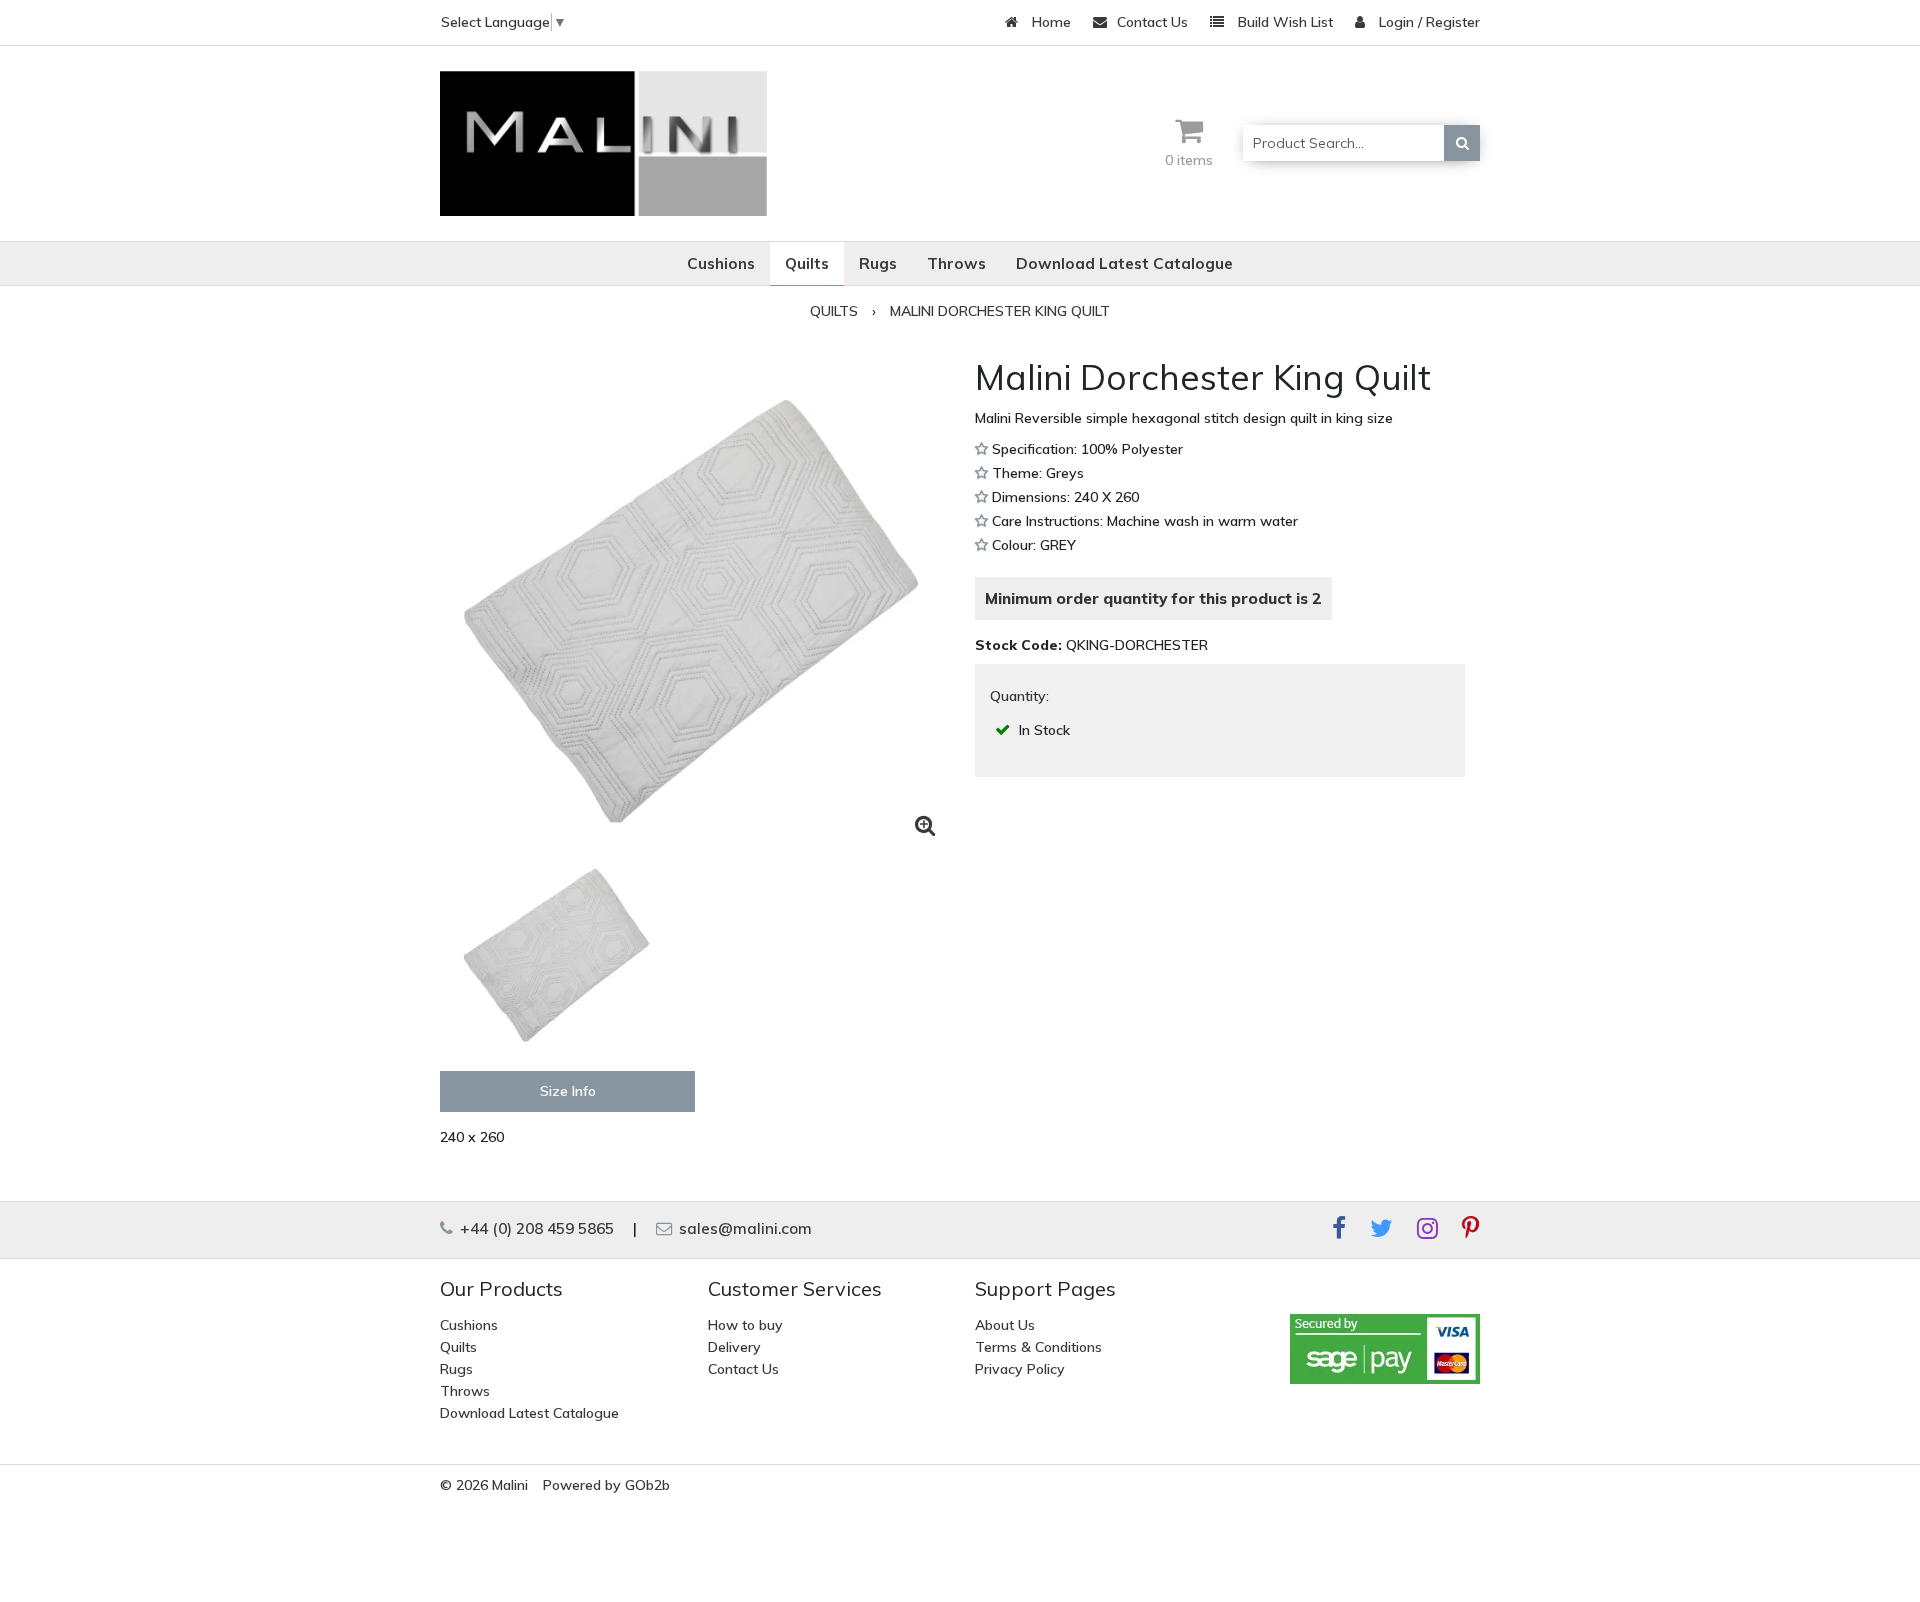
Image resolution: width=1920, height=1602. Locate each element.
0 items (1189, 160)
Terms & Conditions (1038, 1347)
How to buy (745, 1325)
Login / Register (1427, 22)
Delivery (734, 1347)
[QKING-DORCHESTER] (700, 601)
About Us (1005, 1325)
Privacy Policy (1020, 1369)
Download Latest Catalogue (529, 1413)
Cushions (469, 1325)
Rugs (456, 1369)
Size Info (568, 1091)
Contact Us (1152, 22)
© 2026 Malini (484, 1485)
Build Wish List (1283, 22)
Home (1049, 22)
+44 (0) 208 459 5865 (535, 1228)
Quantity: (1019, 696)
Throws (465, 1391)
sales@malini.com (743, 1228)
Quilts (458, 1347)
